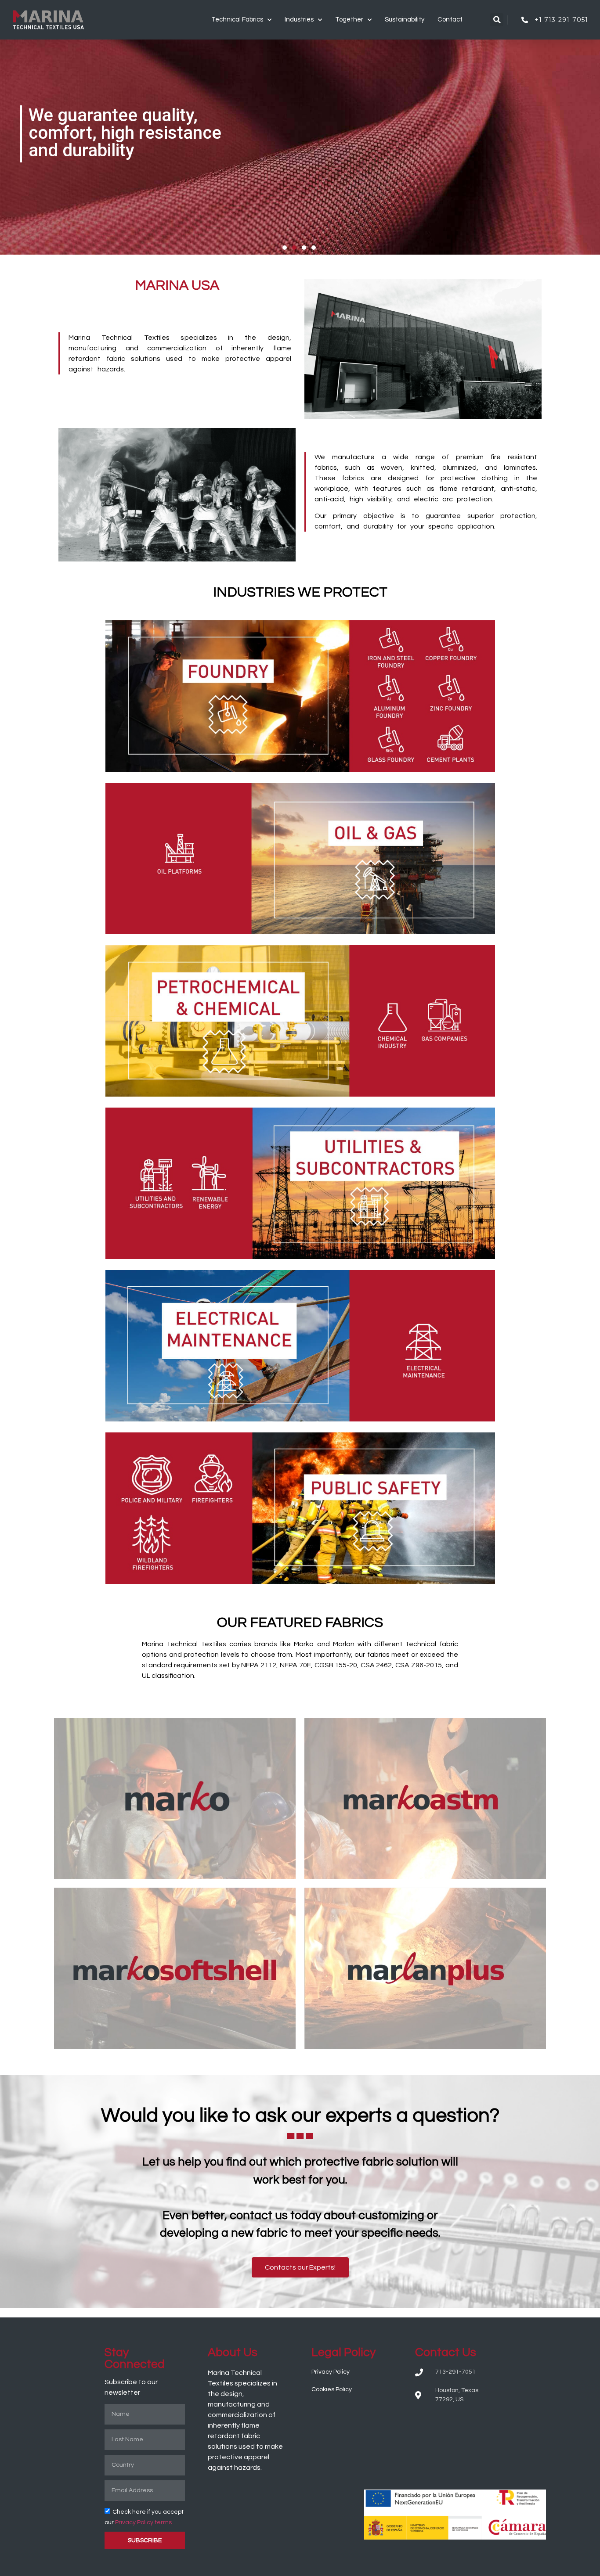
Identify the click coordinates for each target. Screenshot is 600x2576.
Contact (450, 20)
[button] (497, 20)
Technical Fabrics (237, 20)
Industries (299, 20)
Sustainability (405, 20)
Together (349, 20)
